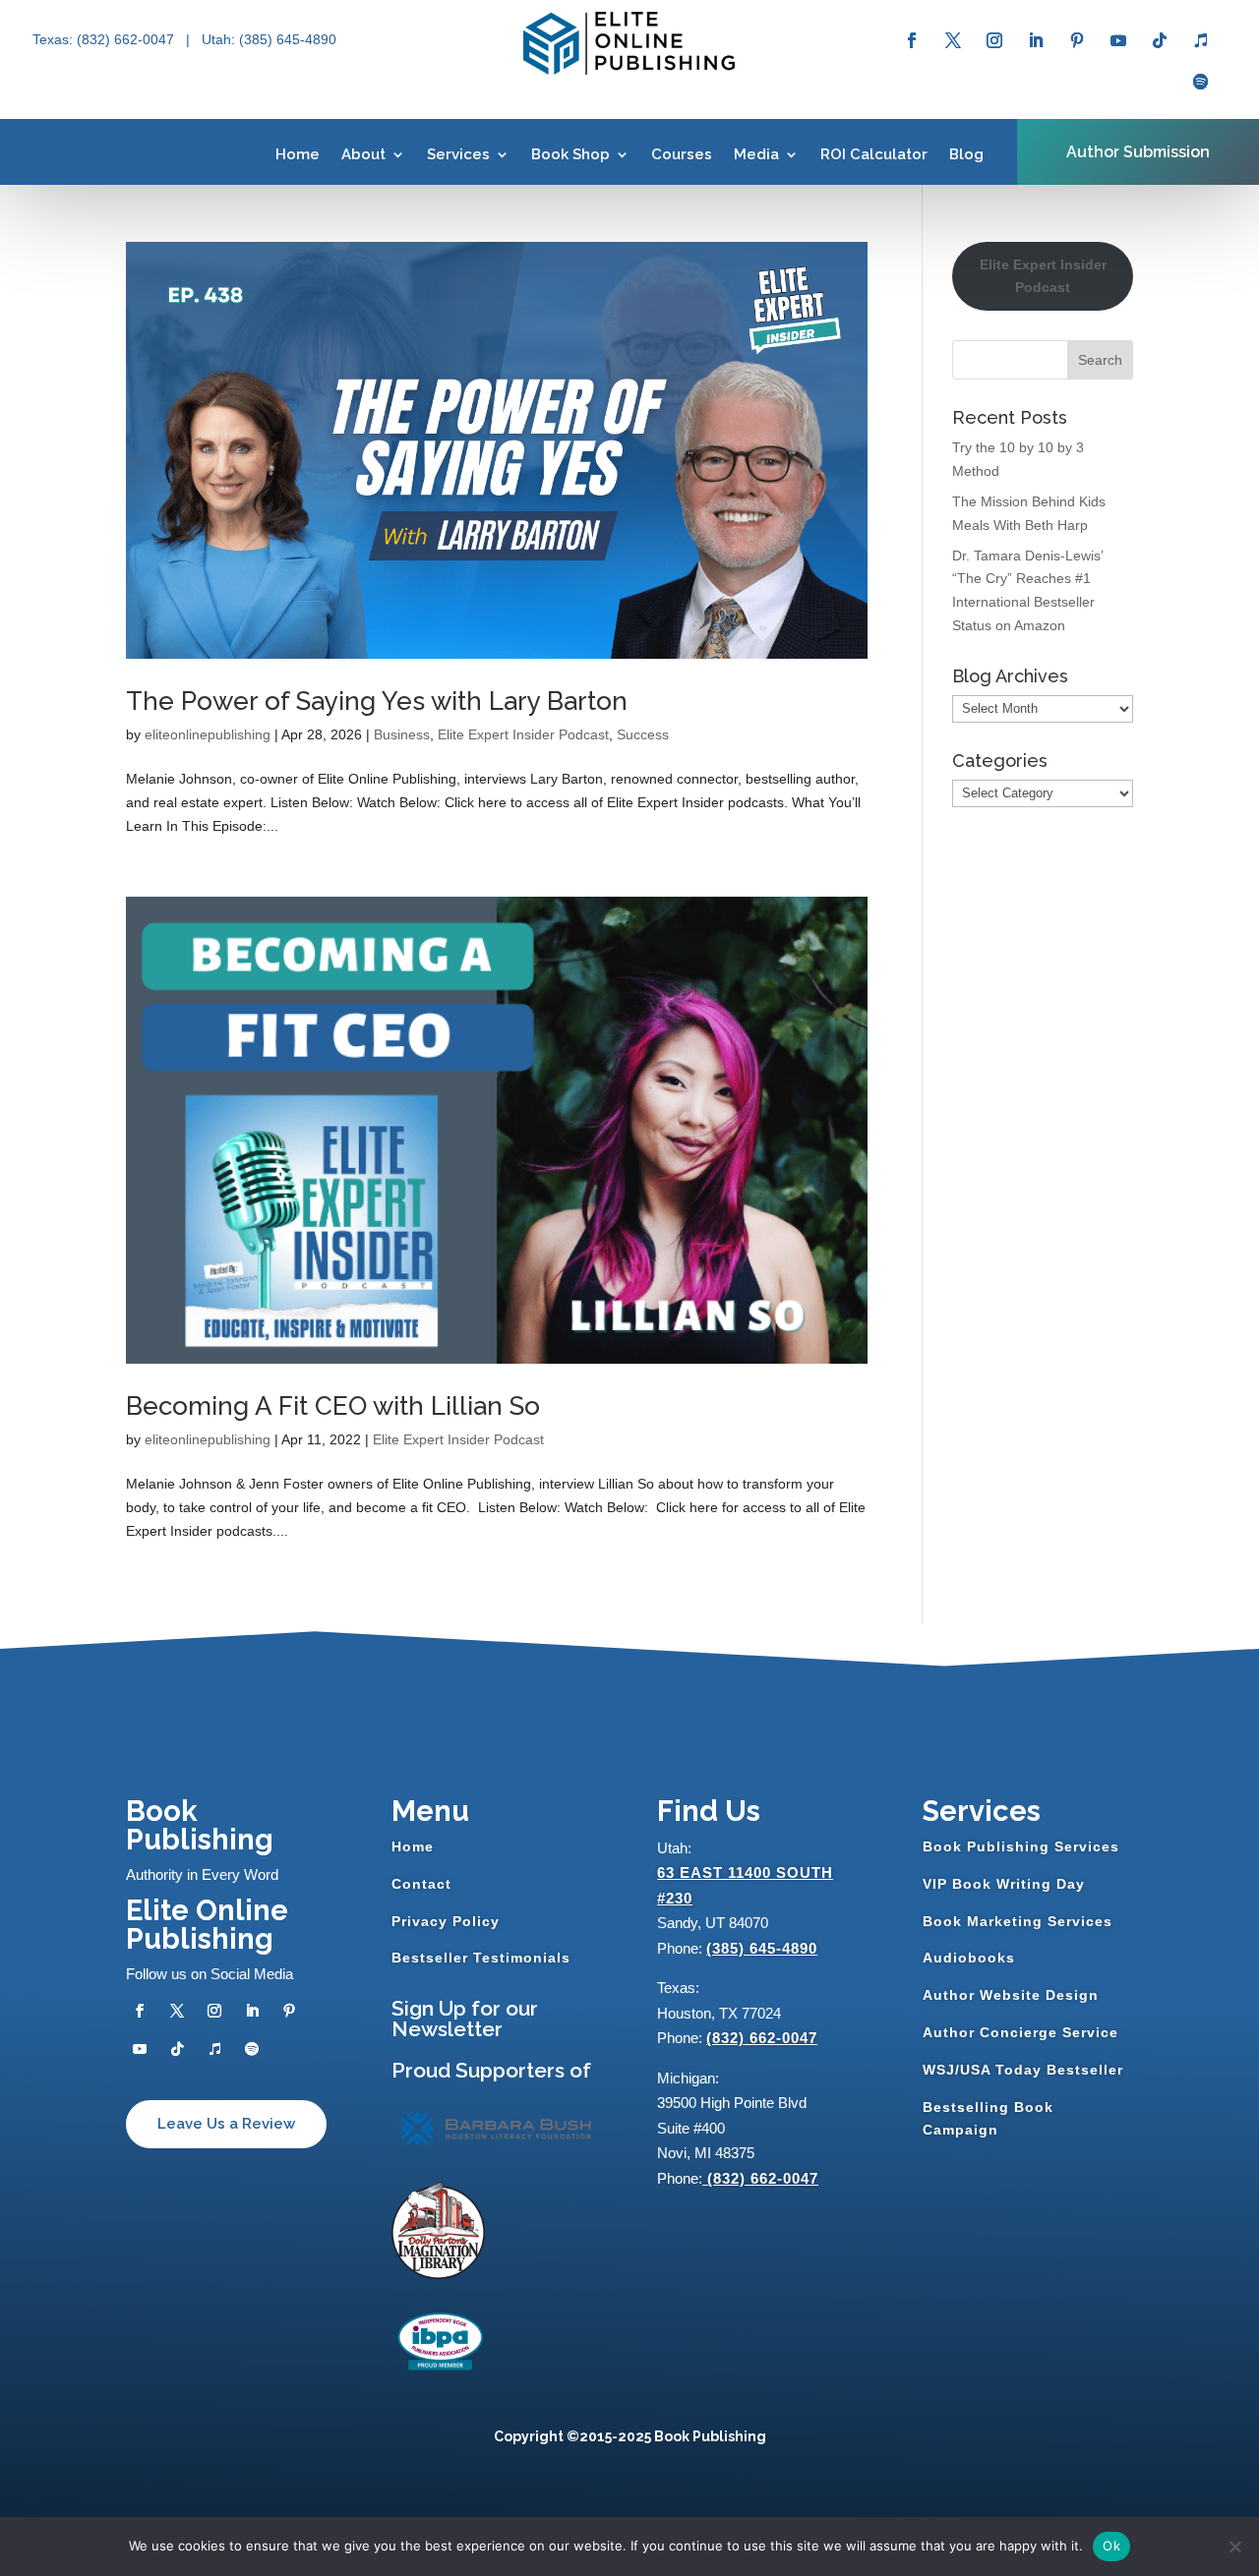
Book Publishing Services (1021, 1846)
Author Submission (1138, 152)
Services (458, 154)
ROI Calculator (874, 154)
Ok (1111, 2546)
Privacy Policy (446, 1921)
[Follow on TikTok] (1160, 40)
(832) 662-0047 (762, 2038)
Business (402, 734)
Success (643, 734)
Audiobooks (969, 1958)
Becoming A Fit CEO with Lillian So (333, 1406)
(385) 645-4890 (762, 1948)
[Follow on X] (953, 40)
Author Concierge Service (1020, 2032)
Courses (682, 154)
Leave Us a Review (226, 2124)
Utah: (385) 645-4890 (269, 39)
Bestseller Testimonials (481, 1958)
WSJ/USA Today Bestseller (1023, 2070)
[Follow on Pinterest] (1077, 40)
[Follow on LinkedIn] (1036, 40)
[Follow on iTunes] (1201, 40)
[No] (1234, 2547)
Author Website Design (1011, 1995)
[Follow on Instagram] (994, 40)
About (363, 154)
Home (298, 154)
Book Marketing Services (1018, 1921)
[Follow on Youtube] (1118, 40)
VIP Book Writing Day (1004, 1884)
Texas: (55, 39)
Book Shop (570, 154)
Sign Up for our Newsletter (465, 2019)
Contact (421, 1884)
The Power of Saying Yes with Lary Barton (377, 701)
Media (756, 154)
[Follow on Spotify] (1201, 82)
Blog (966, 154)
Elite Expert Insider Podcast (523, 734)
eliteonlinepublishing (208, 734)
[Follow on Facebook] (912, 40)
